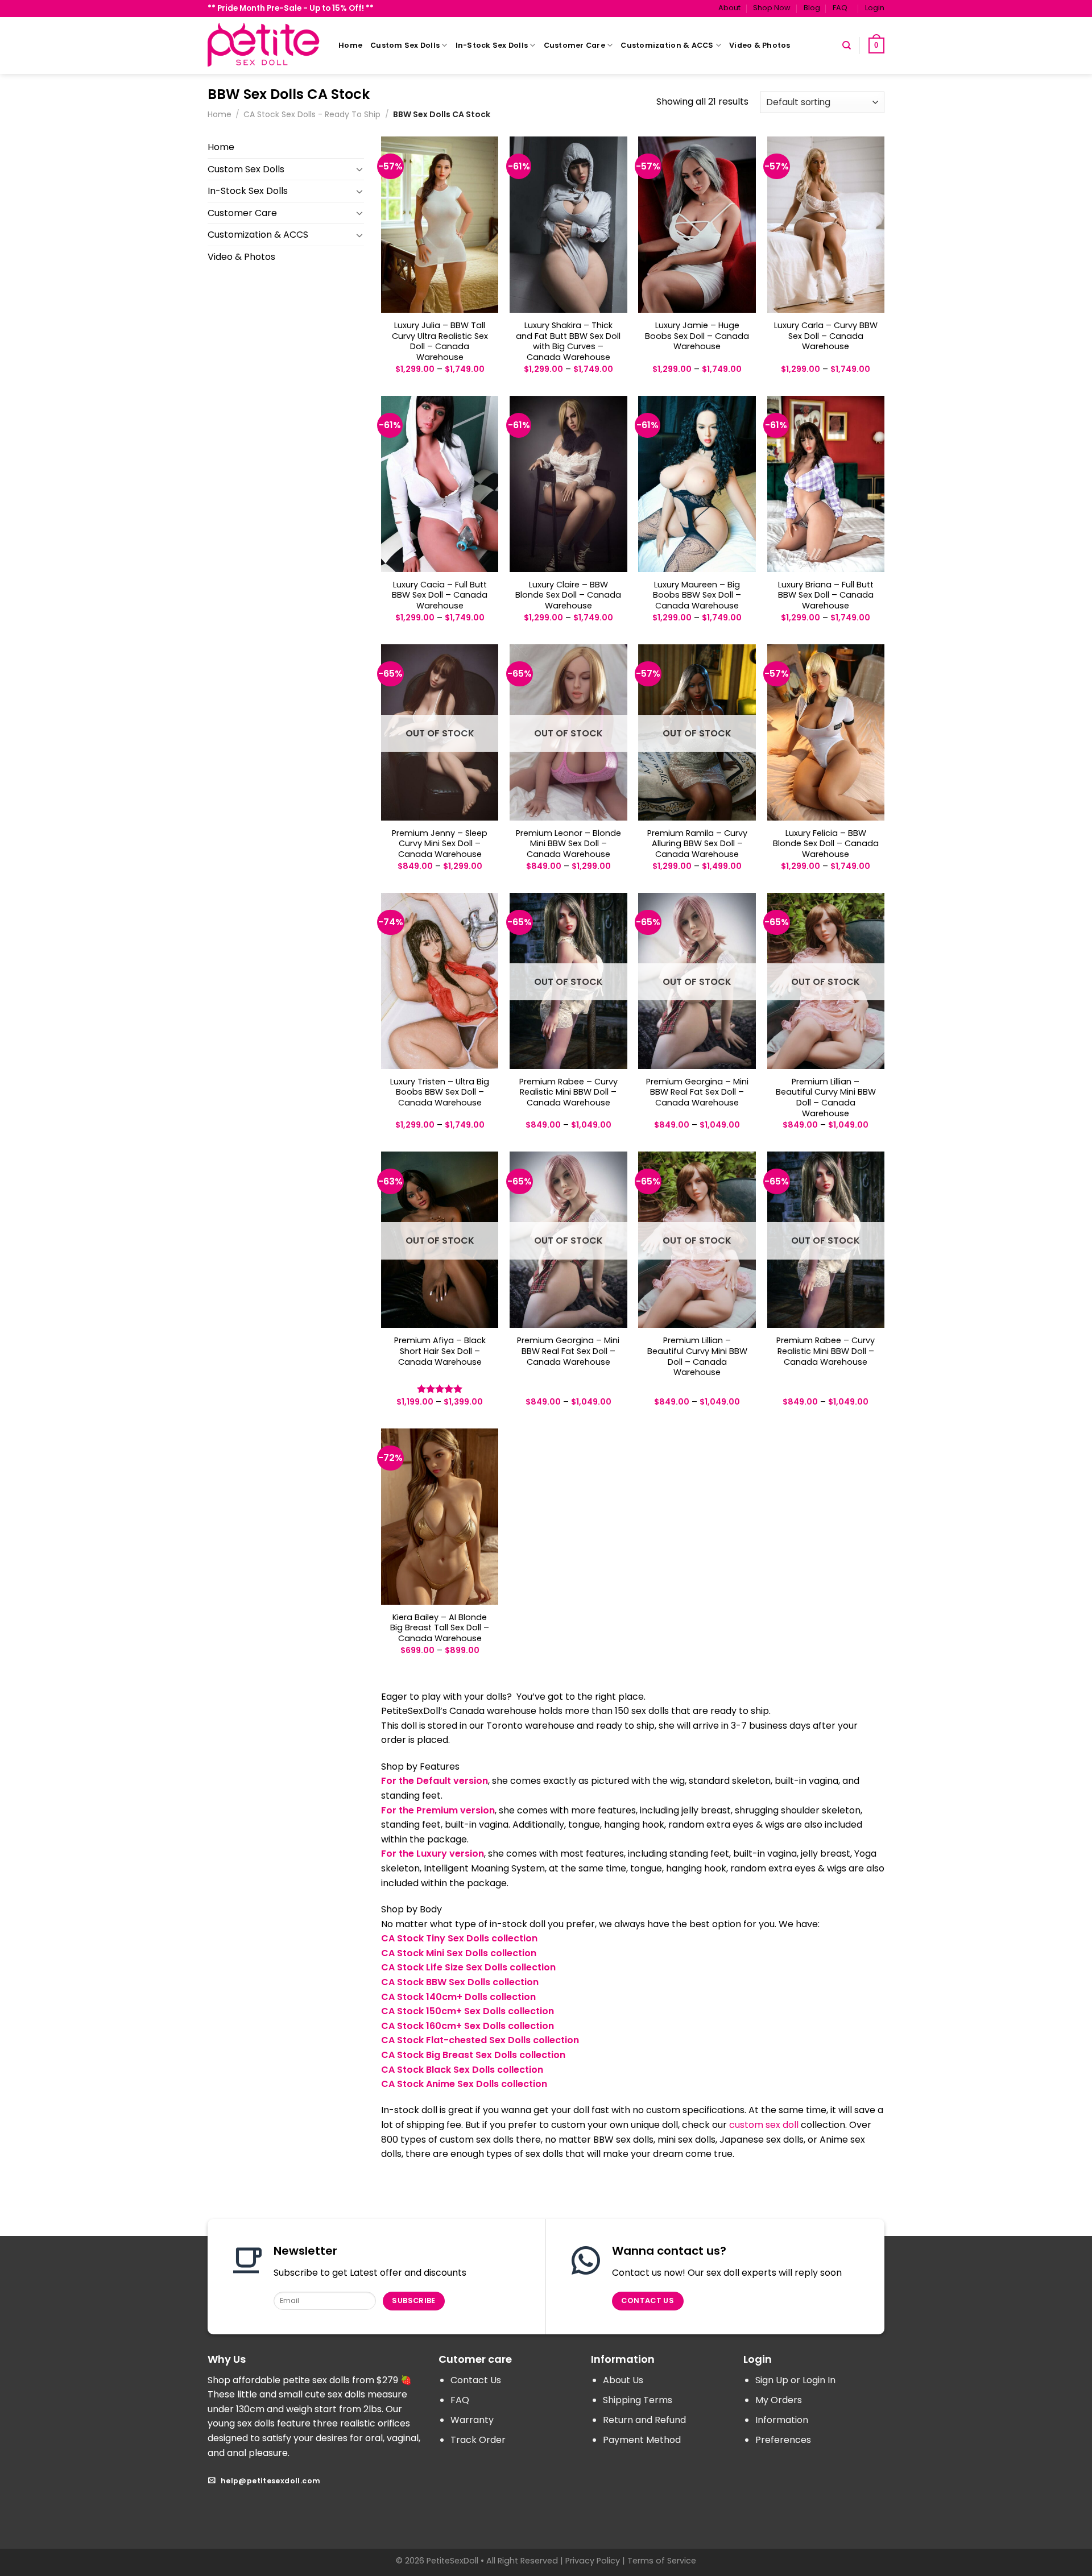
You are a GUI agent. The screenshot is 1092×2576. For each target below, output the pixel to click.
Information (782, 2420)
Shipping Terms (638, 2400)
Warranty (472, 2420)
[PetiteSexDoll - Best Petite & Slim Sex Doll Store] (264, 45)
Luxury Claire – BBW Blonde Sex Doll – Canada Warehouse (568, 595)
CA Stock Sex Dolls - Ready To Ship (312, 114)
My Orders (779, 2400)
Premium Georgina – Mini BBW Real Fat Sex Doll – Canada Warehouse (697, 1092)
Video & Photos (760, 45)
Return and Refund (644, 2420)
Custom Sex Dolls (405, 45)
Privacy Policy (593, 2561)
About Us (623, 2380)
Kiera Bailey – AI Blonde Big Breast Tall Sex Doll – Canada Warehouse (440, 1628)
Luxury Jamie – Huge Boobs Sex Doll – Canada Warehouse (697, 336)
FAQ (840, 8)
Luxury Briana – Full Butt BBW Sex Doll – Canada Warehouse (826, 595)
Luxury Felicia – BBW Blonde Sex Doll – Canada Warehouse (826, 844)
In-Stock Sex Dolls (492, 45)
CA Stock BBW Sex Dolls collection (460, 1982)
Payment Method (642, 2440)
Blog (812, 8)
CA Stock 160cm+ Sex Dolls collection (468, 2026)
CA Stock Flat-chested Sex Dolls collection (480, 2040)
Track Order (478, 2440)
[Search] (847, 45)
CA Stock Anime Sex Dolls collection (464, 2084)
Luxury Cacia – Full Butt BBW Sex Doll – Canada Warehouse (440, 595)
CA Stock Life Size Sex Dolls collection (468, 1967)
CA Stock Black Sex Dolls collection (462, 2070)
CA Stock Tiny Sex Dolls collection (459, 1938)
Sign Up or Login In (795, 2380)
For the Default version (435, 1781)
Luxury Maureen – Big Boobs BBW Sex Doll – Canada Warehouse (697, 595)
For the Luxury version (433, 1854)
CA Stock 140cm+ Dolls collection (458, 1997)
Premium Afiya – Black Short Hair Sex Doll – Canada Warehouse (440, 1351)
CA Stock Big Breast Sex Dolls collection (473, 2055)
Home (350, 45)
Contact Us (476, 2380)
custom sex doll (764, 2125)
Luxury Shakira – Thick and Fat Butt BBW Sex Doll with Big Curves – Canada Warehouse (568, 341)
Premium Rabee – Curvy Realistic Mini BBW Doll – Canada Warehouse (568, 1092)
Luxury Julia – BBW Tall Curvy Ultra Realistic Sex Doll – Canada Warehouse (440, 341)
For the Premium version (438, 1810)
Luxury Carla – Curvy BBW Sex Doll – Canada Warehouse (826, 336)
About (729, 8)
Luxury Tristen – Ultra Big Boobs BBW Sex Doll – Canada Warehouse (440, 1092)
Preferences (783, 2440)
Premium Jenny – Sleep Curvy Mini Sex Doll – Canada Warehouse (440, 844)
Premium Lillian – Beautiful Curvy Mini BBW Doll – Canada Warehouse (826, 1098)
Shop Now (772, 8)
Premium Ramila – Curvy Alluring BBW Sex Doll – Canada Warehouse (697, 844)
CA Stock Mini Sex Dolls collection (459, 1953)
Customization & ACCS (667, 45)
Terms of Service (662, 2561)
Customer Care (574, 45)
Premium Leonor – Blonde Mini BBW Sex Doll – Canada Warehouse (568, 844)
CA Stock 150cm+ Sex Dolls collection (468, 2011)
